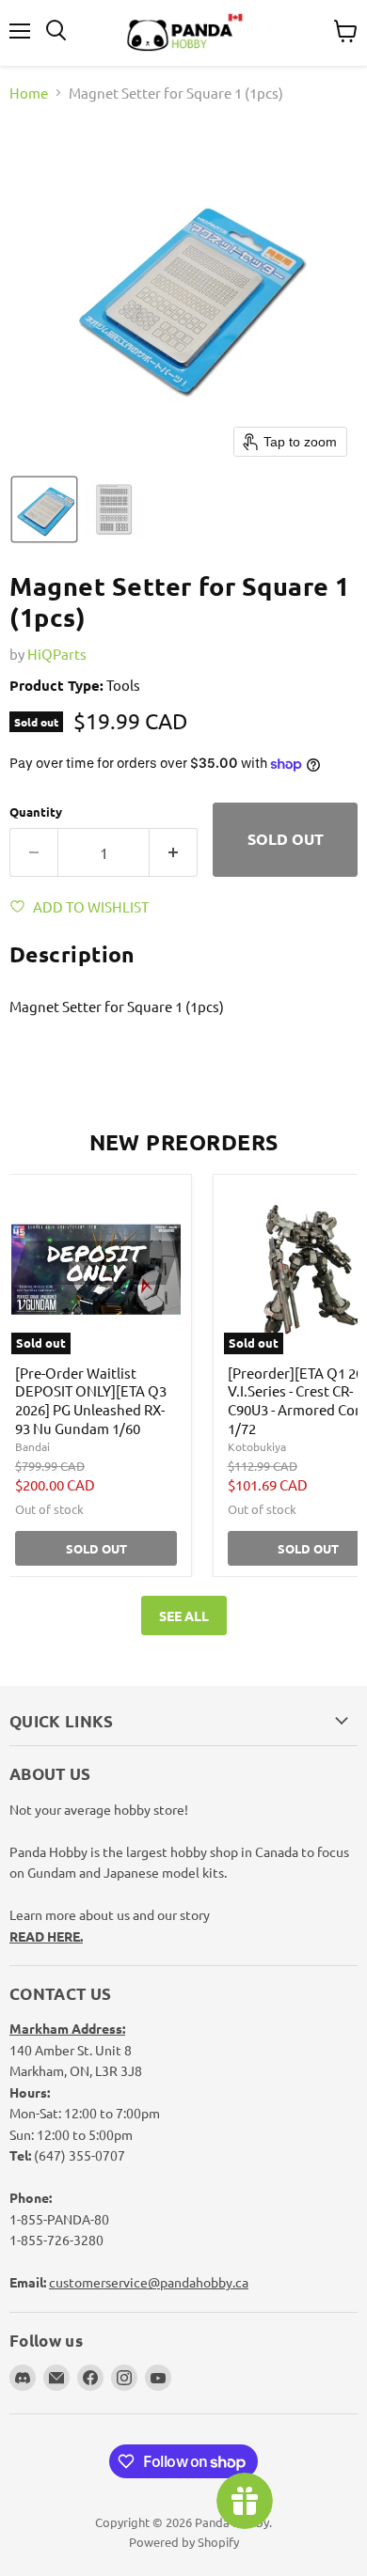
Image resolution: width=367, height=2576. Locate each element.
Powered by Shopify (184, 2542)
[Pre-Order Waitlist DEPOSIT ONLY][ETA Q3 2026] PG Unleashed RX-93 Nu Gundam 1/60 (91, 1400)
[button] (44, 509)
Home (29, 93)
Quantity (36, 812)
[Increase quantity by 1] (174, 852)
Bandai (32, 1446)
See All (184, 1616)
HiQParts (57, 654)
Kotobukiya (257, 1446)
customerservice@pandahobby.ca (149, 2282)
